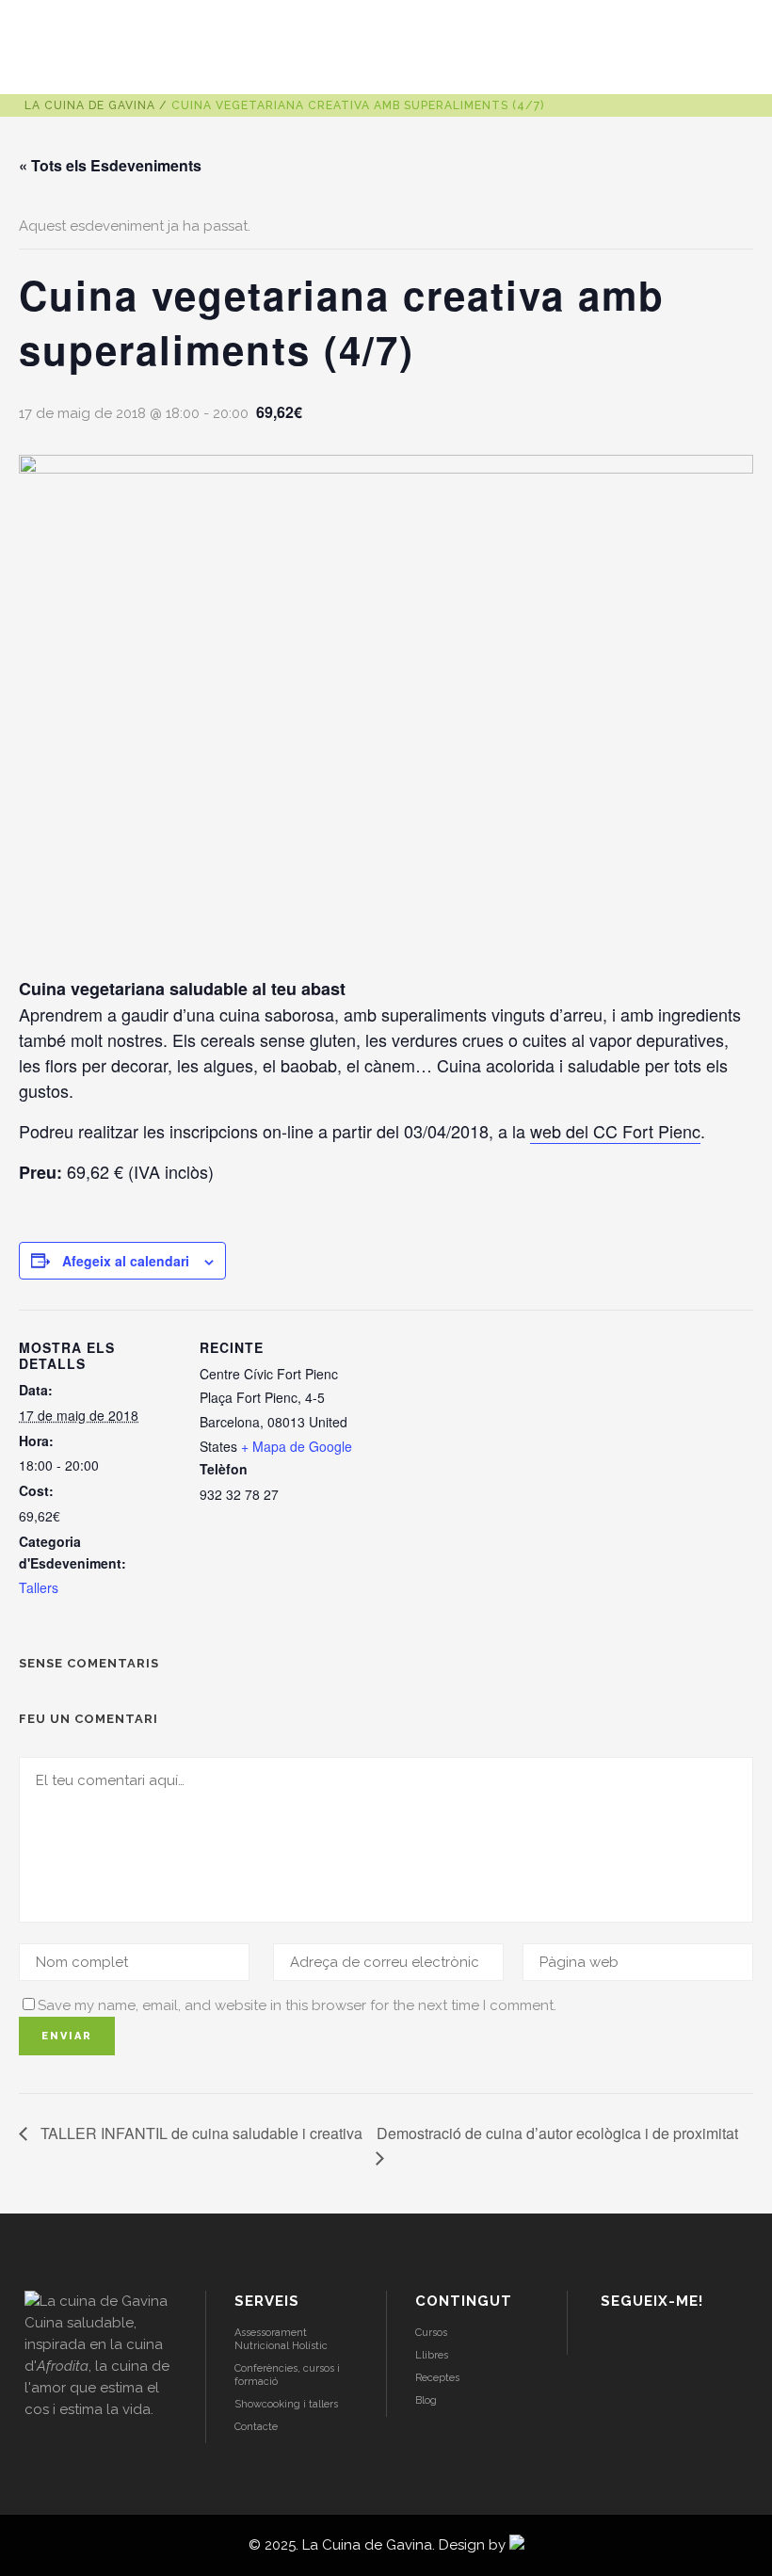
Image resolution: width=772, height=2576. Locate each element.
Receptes (437, 2378)
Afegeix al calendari (126, 1261)
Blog (426, 2400)
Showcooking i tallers (286, 2404)
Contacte (256, 2427)
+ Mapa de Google (297, 1446)
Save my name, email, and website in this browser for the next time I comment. (297, 2005)
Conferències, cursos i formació (287, 2375)
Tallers (39, 1587)
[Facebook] (660, 2340)
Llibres (432, 2355)
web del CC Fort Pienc (615, 1131)
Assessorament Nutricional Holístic (281, 2339)
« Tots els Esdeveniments (110, 165)
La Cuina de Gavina (90, 105)
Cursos (431, 2333)
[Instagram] (611, 2340)
